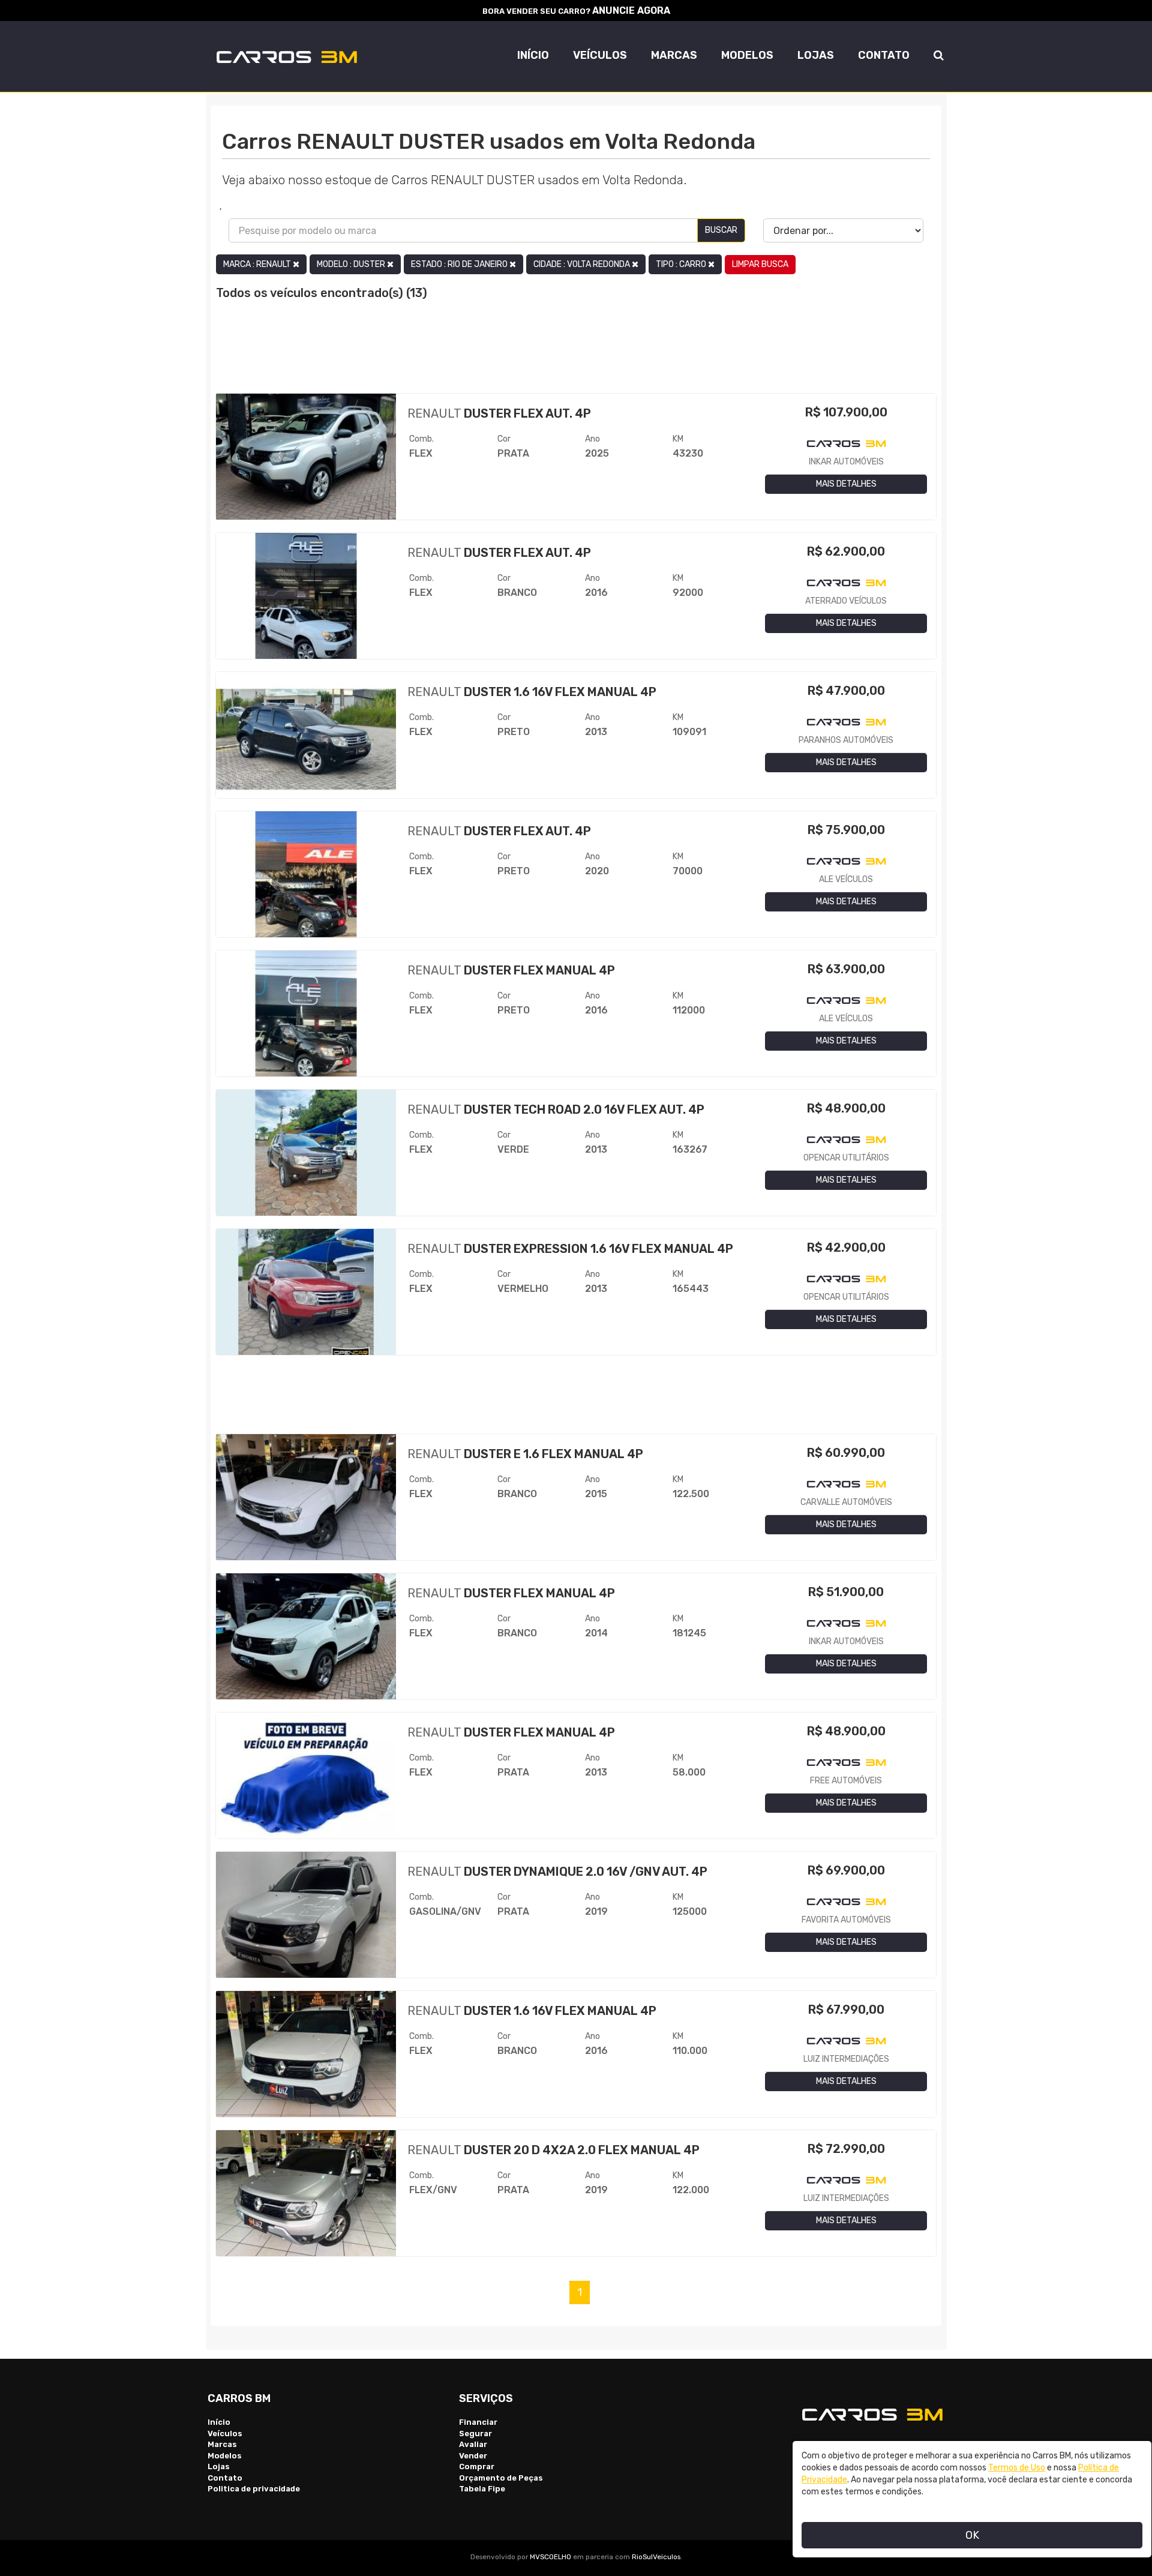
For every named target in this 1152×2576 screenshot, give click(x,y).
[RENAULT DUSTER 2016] (306, 601)
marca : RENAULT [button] (258, 264)
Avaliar (473, 2444)
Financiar (478, 2422)
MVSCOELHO (550, 2557)
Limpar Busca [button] (760, 264)
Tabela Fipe (482, 2489)
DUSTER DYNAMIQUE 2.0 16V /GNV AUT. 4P (557, 1872)
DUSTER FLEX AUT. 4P (499, 413)
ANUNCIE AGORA (631, 11)
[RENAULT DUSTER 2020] (306, 879)
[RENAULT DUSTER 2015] (306, 1502)
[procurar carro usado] (939, 48)
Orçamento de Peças (501, 2478)
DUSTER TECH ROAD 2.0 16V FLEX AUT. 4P (556, 1109)
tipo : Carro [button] (682, 264)
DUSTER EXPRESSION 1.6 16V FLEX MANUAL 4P (570, 1249)
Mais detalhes (846, 484)
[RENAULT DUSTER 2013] (306, 740)
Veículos (600, 55)
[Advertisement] (576, 354)
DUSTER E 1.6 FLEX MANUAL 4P (525, 1454)
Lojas (816, 55)
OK (972, 2535)
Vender (473, 2456)
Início (533, 55)
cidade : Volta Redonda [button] (583, 264)
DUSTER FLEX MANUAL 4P (511, 970)
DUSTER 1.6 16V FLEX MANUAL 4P (532, 692)
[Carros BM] (281, 57)
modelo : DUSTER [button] (352, 264)
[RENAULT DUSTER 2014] (306, 1641)
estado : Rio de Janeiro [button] (460, 264)
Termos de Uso (1017, 2468)
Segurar (475, 2433)
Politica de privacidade (254, 2489)
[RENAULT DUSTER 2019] (306, 1920)
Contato (884, 55)
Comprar (477, 2466)
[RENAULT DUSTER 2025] (306, 461)
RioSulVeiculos (656, 2557)
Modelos (747, 55)
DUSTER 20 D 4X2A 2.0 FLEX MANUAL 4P (553, 2150)
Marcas (674, 55)
